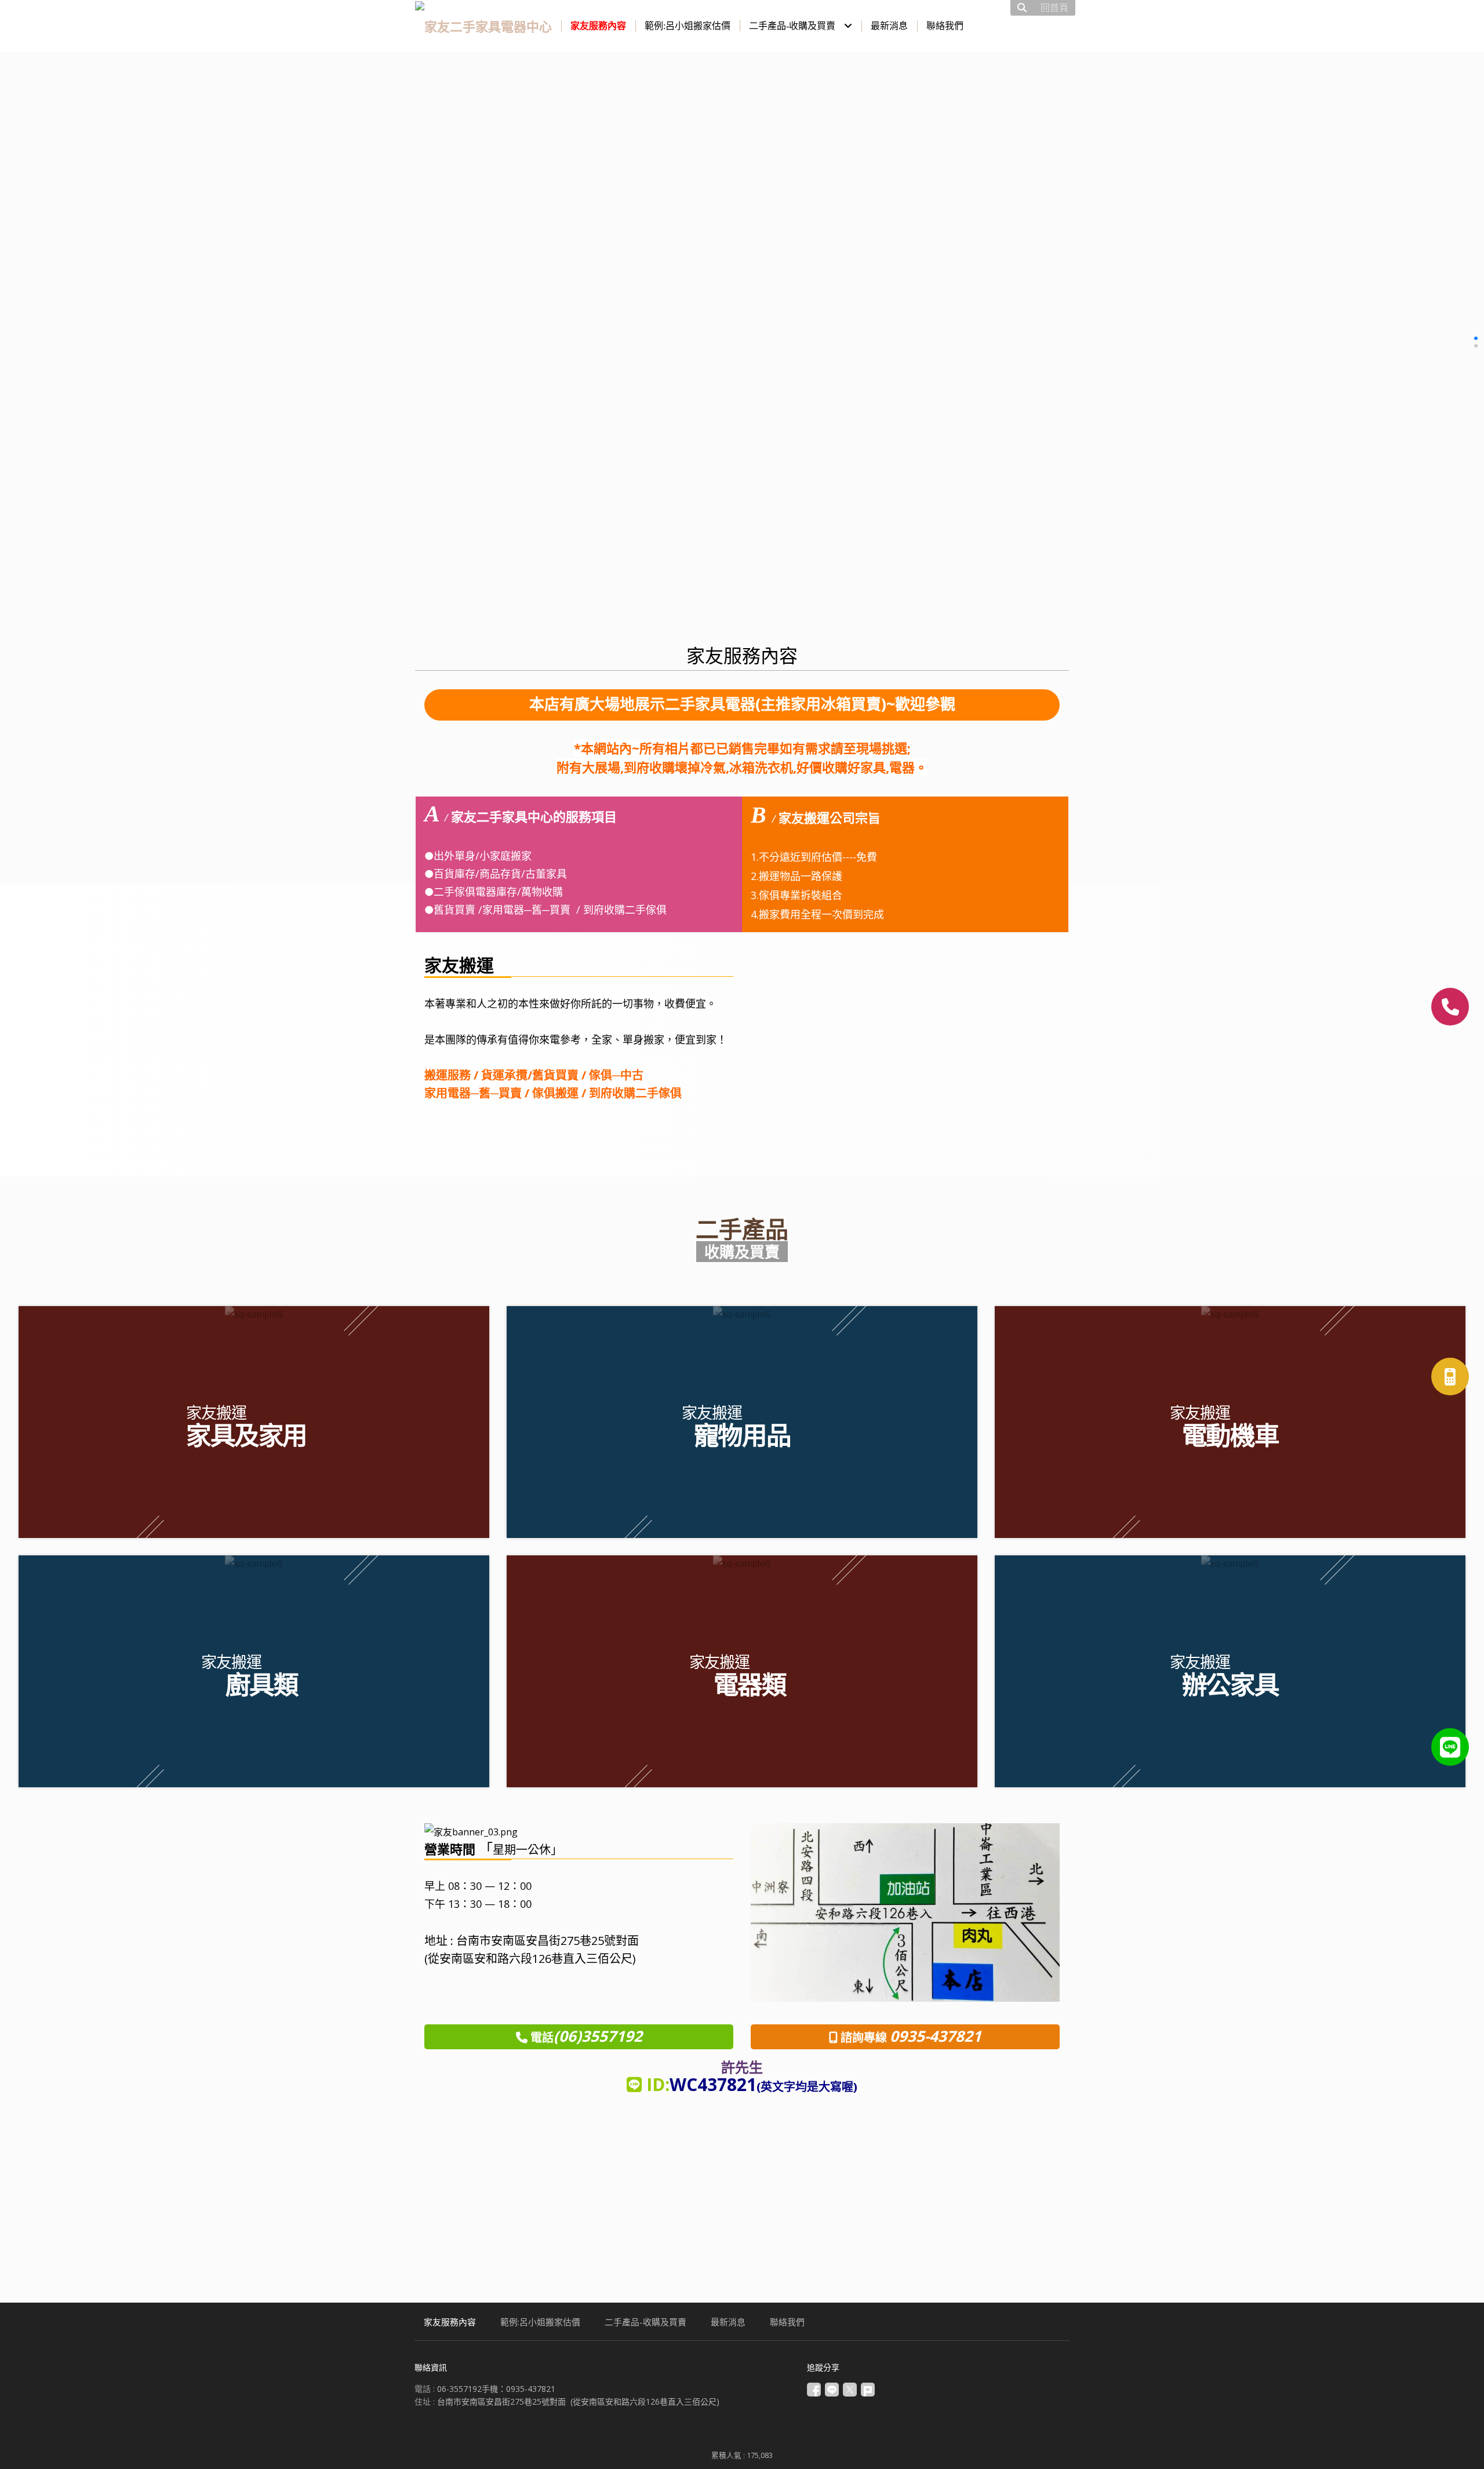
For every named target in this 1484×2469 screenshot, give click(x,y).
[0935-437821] (1450, 1377)
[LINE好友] (1450, 1747)
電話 (585, 2037)
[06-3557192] (1450, 1007)
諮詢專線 (865, 2037)
